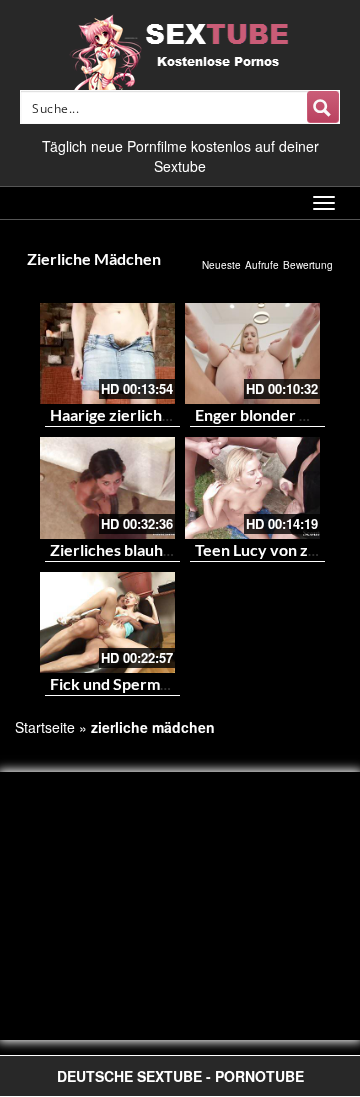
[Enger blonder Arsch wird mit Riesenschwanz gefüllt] (252, 353)
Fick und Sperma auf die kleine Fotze (179, 683)
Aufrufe (262, 265)
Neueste (221, 265)
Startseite (45, 727)
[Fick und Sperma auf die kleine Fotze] (107, 622)
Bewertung (308, 265)
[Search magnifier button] (323, 107)
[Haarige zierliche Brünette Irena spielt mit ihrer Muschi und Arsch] (107, 353)
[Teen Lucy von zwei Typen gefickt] (252, 487)
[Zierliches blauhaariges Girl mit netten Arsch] (107, 487)
